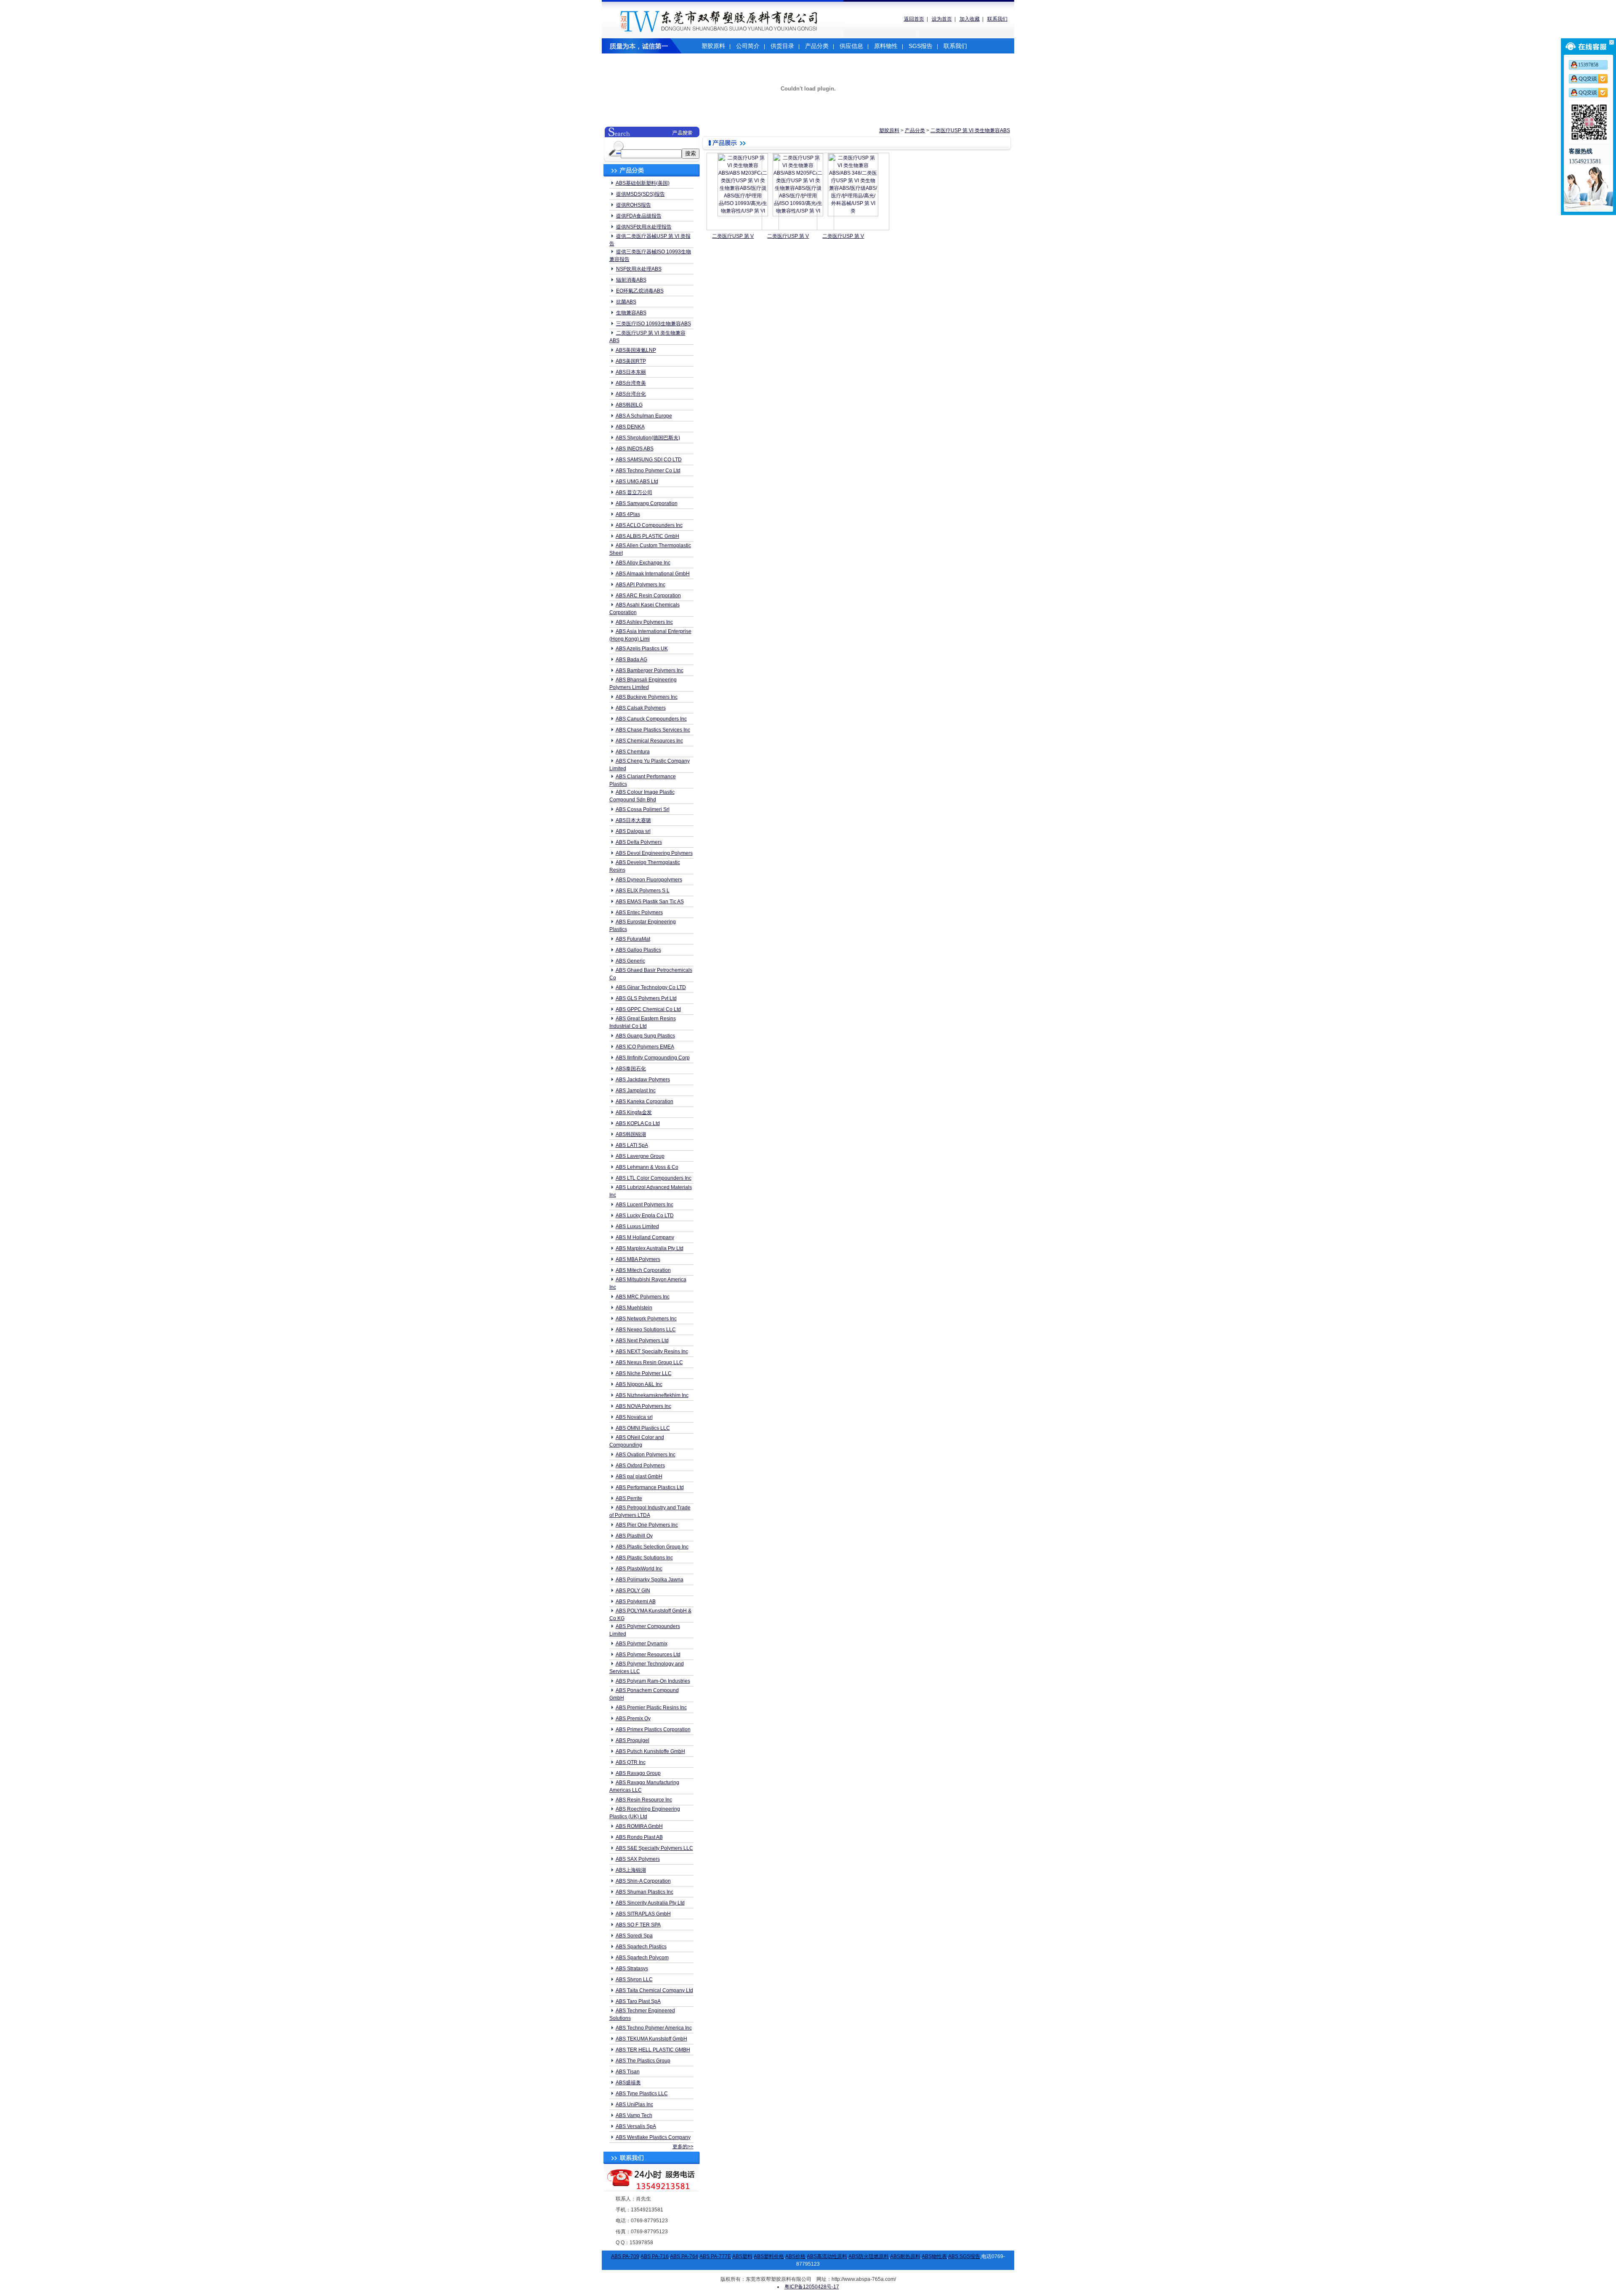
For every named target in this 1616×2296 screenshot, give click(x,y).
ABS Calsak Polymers (641, 708)
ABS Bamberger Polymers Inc (650, 670)
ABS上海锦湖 (631, 1870)
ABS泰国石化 (631, 1069)
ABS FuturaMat (633, 939)
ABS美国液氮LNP (636, 350)
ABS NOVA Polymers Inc (643, 1406)
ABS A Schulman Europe (644, 416)
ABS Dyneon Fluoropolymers (649, 880)
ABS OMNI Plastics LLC (643, 1428)
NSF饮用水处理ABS (639, 269)
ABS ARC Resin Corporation (648, 596)
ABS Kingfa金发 (634, 1112)
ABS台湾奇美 (631, 383)
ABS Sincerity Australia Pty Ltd (650, 1903)
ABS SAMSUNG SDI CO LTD (649, 460)
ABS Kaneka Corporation (645, 1101)
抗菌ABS (626, 302)
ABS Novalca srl (634, 1417)
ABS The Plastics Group (643, 2061)
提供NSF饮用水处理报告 (644, 227)
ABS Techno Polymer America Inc (654, 2028)
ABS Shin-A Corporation (643, 1881)
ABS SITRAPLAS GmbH (643, 1914)
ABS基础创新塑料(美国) (643, 183)
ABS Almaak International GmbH (653, 574)
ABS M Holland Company (645, 1237)
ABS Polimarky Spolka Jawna (650, 1580)
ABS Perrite (629, 1498)
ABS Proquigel (633, 1740)
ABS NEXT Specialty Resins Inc (652, 1352)
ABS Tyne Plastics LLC (642, 2094)
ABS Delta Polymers (639, 842)
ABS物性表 (934, 2256)
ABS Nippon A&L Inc (639, 1384)
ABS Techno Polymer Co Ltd (648, 471)
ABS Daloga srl (633, 831)
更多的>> (683, 2147)
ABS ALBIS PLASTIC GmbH (647, 536)
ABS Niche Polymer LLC (644, 1373)
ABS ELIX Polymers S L (643, 891)
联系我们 (997, 19)
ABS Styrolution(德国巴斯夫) (648, 438)
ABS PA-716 (655, 2256)
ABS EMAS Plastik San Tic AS (650, 902)
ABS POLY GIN (633, 1591)
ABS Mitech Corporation (643, 1270)
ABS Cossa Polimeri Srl (643, 809)
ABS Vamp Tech (634, 2115)
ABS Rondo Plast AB (639, 1837)
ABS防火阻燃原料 (869, 2256)
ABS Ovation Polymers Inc (646, 1455)
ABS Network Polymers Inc (646, 1319)
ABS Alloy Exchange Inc (643, 563)
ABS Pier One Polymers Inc (647, 1525)
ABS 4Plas (628, 514)
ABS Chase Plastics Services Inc (653, 730)
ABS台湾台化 (631, 394)
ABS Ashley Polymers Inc (644, 622)
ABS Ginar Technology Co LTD (651, 987)
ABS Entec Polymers (639, 913)
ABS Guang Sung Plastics (645, 1036)
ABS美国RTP (631, 361)
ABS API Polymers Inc (641, 585)
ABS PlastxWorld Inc (639, 1569)
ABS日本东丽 (631, 372)
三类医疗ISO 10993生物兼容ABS (654, 324)
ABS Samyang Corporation (647, 503)
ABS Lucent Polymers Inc (645, 1205)
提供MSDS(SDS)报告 (641, 194)
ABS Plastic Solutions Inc (644, 1558)
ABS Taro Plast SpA (638, 2001)
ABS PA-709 (625, 2256)
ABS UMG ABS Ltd (637, 482)
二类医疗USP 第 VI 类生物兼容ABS (970, 130)
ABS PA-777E (715, 2256)
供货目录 (782, 46)
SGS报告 (921, 46)
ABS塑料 (742, 2256)
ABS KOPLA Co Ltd (638, 1123)
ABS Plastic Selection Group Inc (652, 1547)
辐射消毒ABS (631, 280)
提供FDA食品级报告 (639, 216)
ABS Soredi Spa (634, 1936)
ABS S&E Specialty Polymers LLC (654, 1848)
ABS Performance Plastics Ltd (650, 1487)
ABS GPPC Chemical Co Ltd (648, 1009)
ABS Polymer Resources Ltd (648, 1655)
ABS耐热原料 (905, 2256)
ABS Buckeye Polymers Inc (647, 697)
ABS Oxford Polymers (640, 1466)
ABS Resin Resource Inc (644, 1800)
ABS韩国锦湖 (631, 1134)
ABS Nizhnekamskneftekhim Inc (652, 1395)
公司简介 (748, 46)
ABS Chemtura (633, 752)
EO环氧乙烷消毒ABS (640, 291)
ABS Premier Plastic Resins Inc (651, 1708)
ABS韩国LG (629, 405)
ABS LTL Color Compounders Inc (654, 1178)
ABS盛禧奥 (628, 2083)
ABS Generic (630, 961)
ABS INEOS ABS (635, 449)
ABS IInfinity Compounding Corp (653, 1058)
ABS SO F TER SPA (638, 1925)
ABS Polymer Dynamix (642, 1644)
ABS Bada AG (631, 660)
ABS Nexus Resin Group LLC (649, 1362)
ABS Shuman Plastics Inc (645, 1892)
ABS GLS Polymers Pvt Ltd (646, 998)
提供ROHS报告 (634, 205)
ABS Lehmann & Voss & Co (647, 1167)
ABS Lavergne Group (640, 1156)
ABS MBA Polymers (638, 1259)
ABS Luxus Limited (637, 1226)
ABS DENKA (630, 427)
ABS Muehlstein (634, 1308)
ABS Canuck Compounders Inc (651, 719)
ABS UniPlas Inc (634, 2104)
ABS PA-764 (684, 2256)
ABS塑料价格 (769, 2256)
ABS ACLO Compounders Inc (649, 525)
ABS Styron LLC (634, 1979)
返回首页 (914, 19)
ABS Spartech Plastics (641, 1947)
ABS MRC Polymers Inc (643, 1297)
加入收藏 (970, 19)
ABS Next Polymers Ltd (642, 1341)
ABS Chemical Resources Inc (649, 741)
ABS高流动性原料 (827, 2256)
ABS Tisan (628, 2072)
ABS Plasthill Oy (634, 1536)
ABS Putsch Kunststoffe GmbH (650, 1751)
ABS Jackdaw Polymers (643, 1080)
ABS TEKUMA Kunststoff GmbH (651, 2039)
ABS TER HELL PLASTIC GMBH (653, 2050)
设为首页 (942, 19)
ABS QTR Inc (631, 1762)
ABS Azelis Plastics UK (642, 649)
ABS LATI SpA (632, 1145)
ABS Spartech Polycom (642, 1958)
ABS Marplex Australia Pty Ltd (650, 1248)
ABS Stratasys (632, 1969)
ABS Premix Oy (633, 1719)
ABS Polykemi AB (636, 1602)
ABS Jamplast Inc (636, 1091)
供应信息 (851, 46)
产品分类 (817, 46)
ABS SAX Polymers (638, 1859)
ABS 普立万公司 (634, 492)
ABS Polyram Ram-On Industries (653, 1681)
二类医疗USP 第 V (733, 236)
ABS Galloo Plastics (638, 950)
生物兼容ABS (631, 313)
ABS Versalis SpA (636, 2126)
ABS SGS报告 (964, 2256)
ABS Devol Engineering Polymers (654, 853)
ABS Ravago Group (638, 1773)
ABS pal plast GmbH (639, 1477)
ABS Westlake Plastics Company (653, 2137)
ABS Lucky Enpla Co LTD (645, 1216)
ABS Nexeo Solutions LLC (646, 1330)
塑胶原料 (713, 46)
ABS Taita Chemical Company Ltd (654, 1990)
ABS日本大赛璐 (633, 820)
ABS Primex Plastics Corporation (653, 1729)
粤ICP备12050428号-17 (812, 2287)
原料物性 (886, 46)
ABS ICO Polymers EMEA (645, 1047)
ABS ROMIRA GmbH (639, 1826)
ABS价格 (795, 2256)
